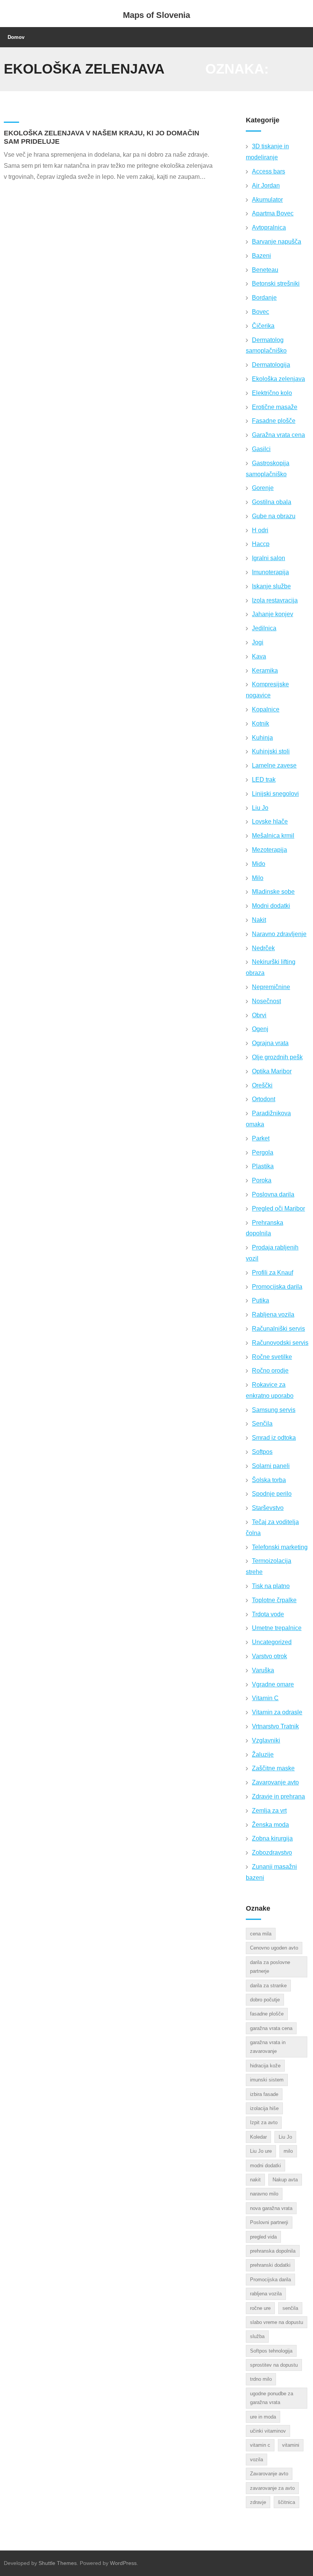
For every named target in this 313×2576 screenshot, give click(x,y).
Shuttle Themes (58, 2563)
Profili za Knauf (273, 1273)
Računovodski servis (280, 1343)
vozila (257, 2460)
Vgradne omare (273, 1684)
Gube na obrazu (274, 516)
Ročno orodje (270, 1371)
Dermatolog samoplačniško (266, 345)
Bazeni (261, 256)
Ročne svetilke (272, 1357)
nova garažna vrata (271, 2208)
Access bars (269, 171)
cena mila (261, 1934)
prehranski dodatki (270, 2265)
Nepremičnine (271, 987)
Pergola (263, 1152)
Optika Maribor (272, 1071)
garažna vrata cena (271, 2028)
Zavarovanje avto (275, 1782)
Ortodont (264, 1099)
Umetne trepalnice (277, 1628)
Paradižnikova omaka (268, 1119)
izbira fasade (264, 2094)
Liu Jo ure (261, 2151)
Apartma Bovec (273, 213)
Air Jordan (266, 185)
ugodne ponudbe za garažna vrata (272, 2398)
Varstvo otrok (269, 1656)
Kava (259, 656)
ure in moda (263, 2417)
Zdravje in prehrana (278, 1796)
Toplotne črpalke (274, 1600)
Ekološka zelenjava (278, 379)
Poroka (262, 1180)
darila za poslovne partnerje (270, 1967)
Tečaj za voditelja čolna (272, 1527)
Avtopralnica (269, 227)
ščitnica (286, 2502)
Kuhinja (262, 738)
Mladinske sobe (273, 892)
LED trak (264, 780)
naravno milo (264, 2194)
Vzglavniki (266, 1740)
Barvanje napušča (277, 242)
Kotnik (261, 723)
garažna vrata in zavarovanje (268, 2047)
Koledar (258, 2137)
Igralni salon (269, 558)
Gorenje (263, 488)
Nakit (259, 920)
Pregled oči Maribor (278, 1209)
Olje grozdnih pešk (277, 1057)
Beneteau (265, 270)
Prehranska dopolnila (265, 1228)
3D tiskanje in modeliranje (267, 152)
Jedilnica (264, 628)
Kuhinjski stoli (271, 751)
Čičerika (263, 326)
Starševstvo (268, 1508)
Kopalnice (266, 709)
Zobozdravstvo (272, 1853)
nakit (255, 2180)
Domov (16, 37)
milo (288, 2151)
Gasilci (261, 449)
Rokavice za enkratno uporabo (270, 1390)
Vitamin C (265, 1698)
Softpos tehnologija (271, 2351)
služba (257, 2336)
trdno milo (261, 2379)
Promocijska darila (277, 1287)
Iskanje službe (271, 586)
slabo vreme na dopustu (277, 2322)
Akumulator (267, 200)
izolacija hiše (264, 2108)
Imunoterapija (270, 572)
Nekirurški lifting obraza (271, 967)
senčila (290, 2308)
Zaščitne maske (273, 1768)
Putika (261, 1300)
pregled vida (263, 2237)
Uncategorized (272, 1642)
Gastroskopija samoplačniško (268, 469)
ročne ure (260, 2308)
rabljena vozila (266, 2294)
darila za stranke (268, 1986)
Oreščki (262, 1085)
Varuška (263, 1670)
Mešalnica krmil (273, 836)
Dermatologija (271, 365)
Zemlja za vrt (269, 1811)
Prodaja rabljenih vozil (272, 1253)
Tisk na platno (271, 1586)
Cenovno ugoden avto (274, 1948)
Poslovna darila (273, 1194)
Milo (258, 878)
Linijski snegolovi (275, 794)
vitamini (291, 2445)
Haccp (261, 544)
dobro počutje (265, 2000)
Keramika (265, 670)
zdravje (258, 2502)
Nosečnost (266, 1001)
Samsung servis (274, 1410)
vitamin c (260, 2445)
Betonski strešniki (276, 283)
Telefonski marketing (280, 1547)
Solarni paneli (271, 1466)
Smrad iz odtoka (274, 1438)
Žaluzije (263, 1755)
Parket (261, 1138)
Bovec (261, 312)
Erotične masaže (275, 407)
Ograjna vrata (270, 1043)
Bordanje (264, 298)
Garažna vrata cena (278, 435)
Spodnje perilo (272, 1494)
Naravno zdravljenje (279, 934)
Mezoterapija (269, 850)
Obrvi (259, 1015)
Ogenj (260, 1029)
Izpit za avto (264, 2122)
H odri (260, 530)
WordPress (123, 2563)
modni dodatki (265, 2166)
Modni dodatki (271, 906)
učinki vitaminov (268, 2431)
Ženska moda (270, 1825)
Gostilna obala (272, 502)
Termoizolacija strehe (269, 1566)
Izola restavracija (275, 600)
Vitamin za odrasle (277, 1712)
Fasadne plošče (274, 421)
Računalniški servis (278, 1329)
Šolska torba (269, 1480)
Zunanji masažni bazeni (271, 1872)
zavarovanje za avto (272, 2488)
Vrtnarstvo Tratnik (275, 1726)
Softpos (262, 1452)
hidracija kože (265, 2066)
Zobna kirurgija (272, 1838)
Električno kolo (272, 393)
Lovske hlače (270, 821)
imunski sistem (267, 2080)
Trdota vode (268, 1614)
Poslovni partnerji (269, 2222)
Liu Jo (260, 808)
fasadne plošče (267, 2014)
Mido (259, 864)
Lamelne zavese (274, 765)
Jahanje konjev (273, 614)
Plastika (263, 1166)
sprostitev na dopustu (274, 2365)
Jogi (258, 642)
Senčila (262, 1424)
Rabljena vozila (273, 1314)
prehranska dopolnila (273, 2251)
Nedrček (263, 948)
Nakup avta (285, 2180)
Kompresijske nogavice (267, 690)
